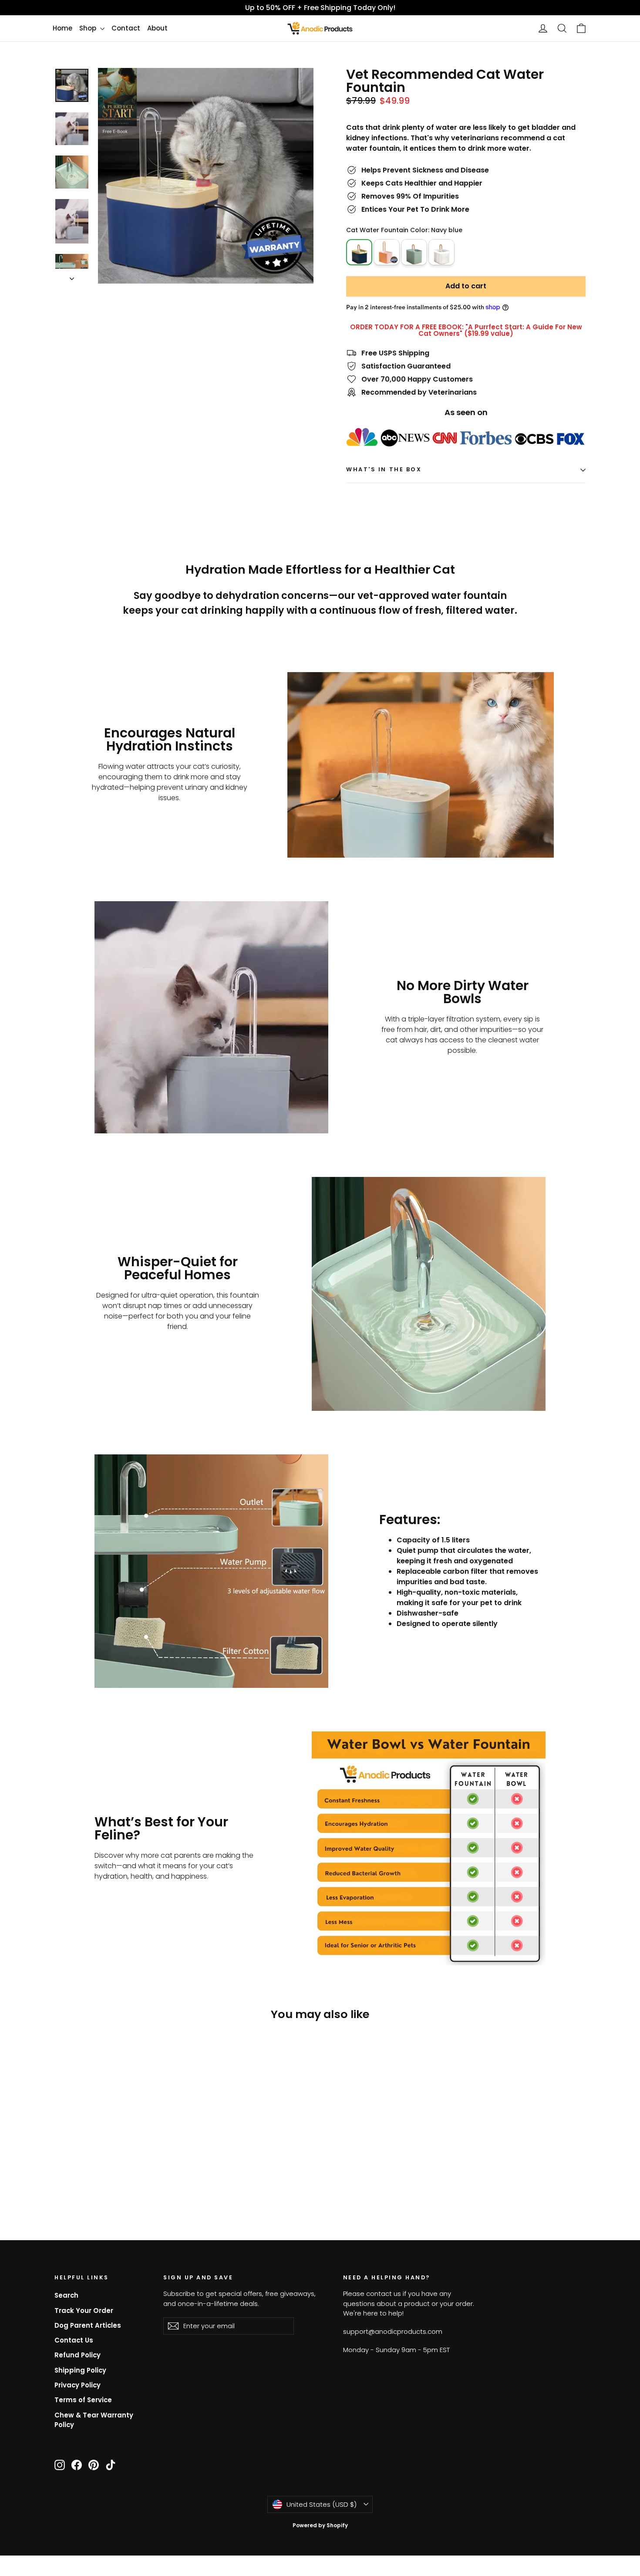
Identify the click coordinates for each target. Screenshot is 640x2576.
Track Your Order (84, 2311)
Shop (89, 28)
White (441, 252)
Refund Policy (77, 2355)
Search (66, 2295)
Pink (387, 252)
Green (414, 252)
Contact (126, 28)
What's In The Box (384, 469)
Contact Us (74, 2340)
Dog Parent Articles (88, 2325)
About (157, 28)
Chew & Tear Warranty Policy (94, 2420)
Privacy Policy (77, 2385)
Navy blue (359, 239)
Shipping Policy (80, 2370)
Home (62, 28)
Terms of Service (83, 2400)
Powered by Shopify (320, 2525)
